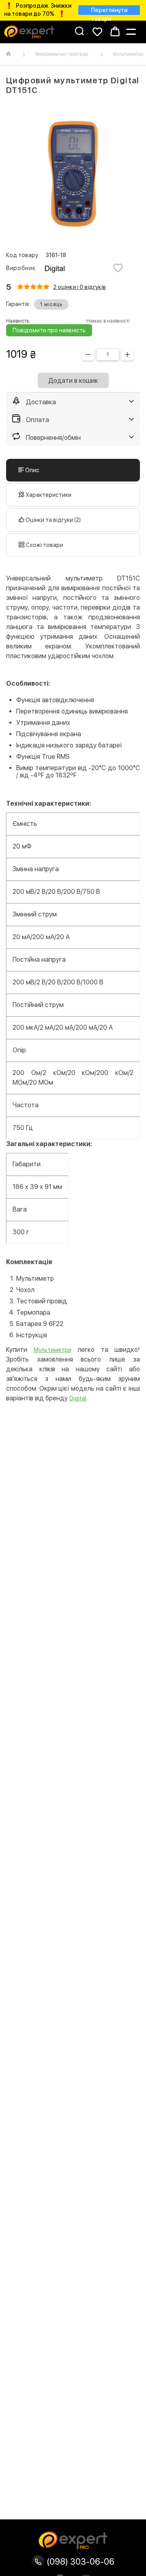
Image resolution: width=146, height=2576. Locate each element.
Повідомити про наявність (49, 330)
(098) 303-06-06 (79, 2561)
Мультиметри (53, 1350)
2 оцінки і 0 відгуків (79, 287)
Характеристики (48, 495)
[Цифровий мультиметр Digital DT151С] (73, 174)
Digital (78, 1398)
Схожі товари (44, 545)
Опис (32, 470)
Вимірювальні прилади (62, 54)
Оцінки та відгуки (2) (53, 520)
